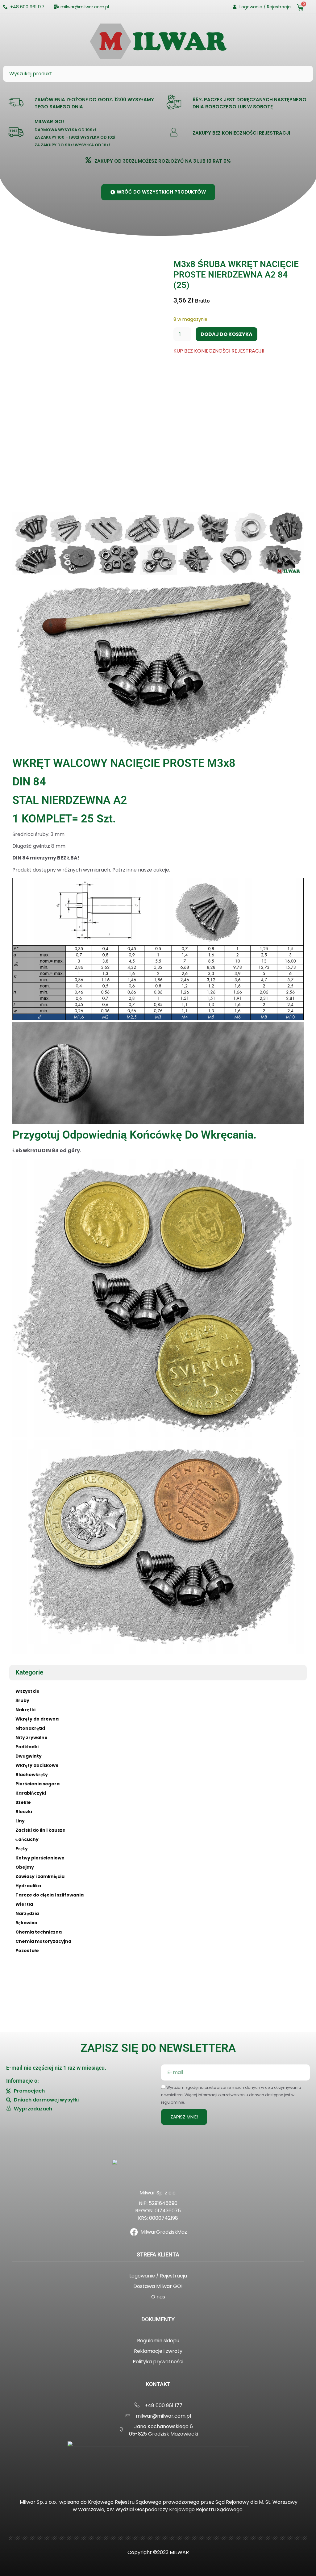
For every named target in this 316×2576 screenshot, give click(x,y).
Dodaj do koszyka (227, 334)
